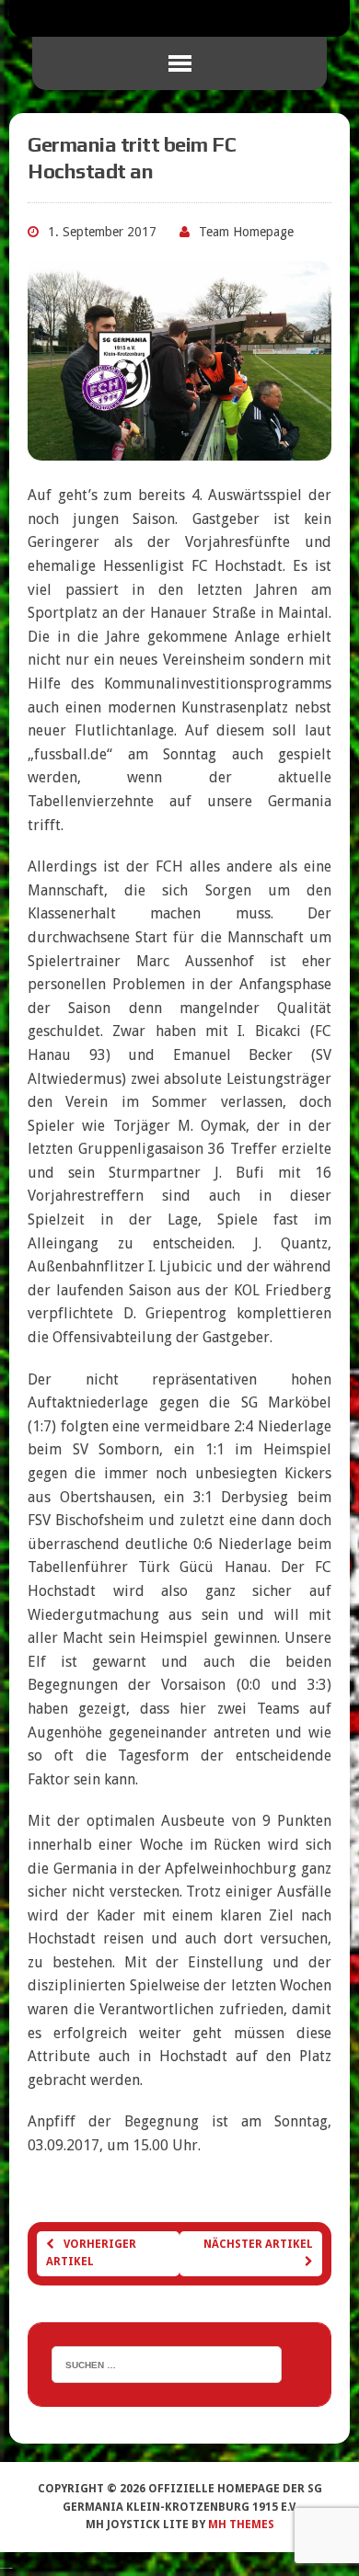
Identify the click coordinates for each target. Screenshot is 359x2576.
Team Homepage (246, 232)
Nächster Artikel (258, 2244)
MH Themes (241, 2525)
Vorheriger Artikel (91, 2253)
